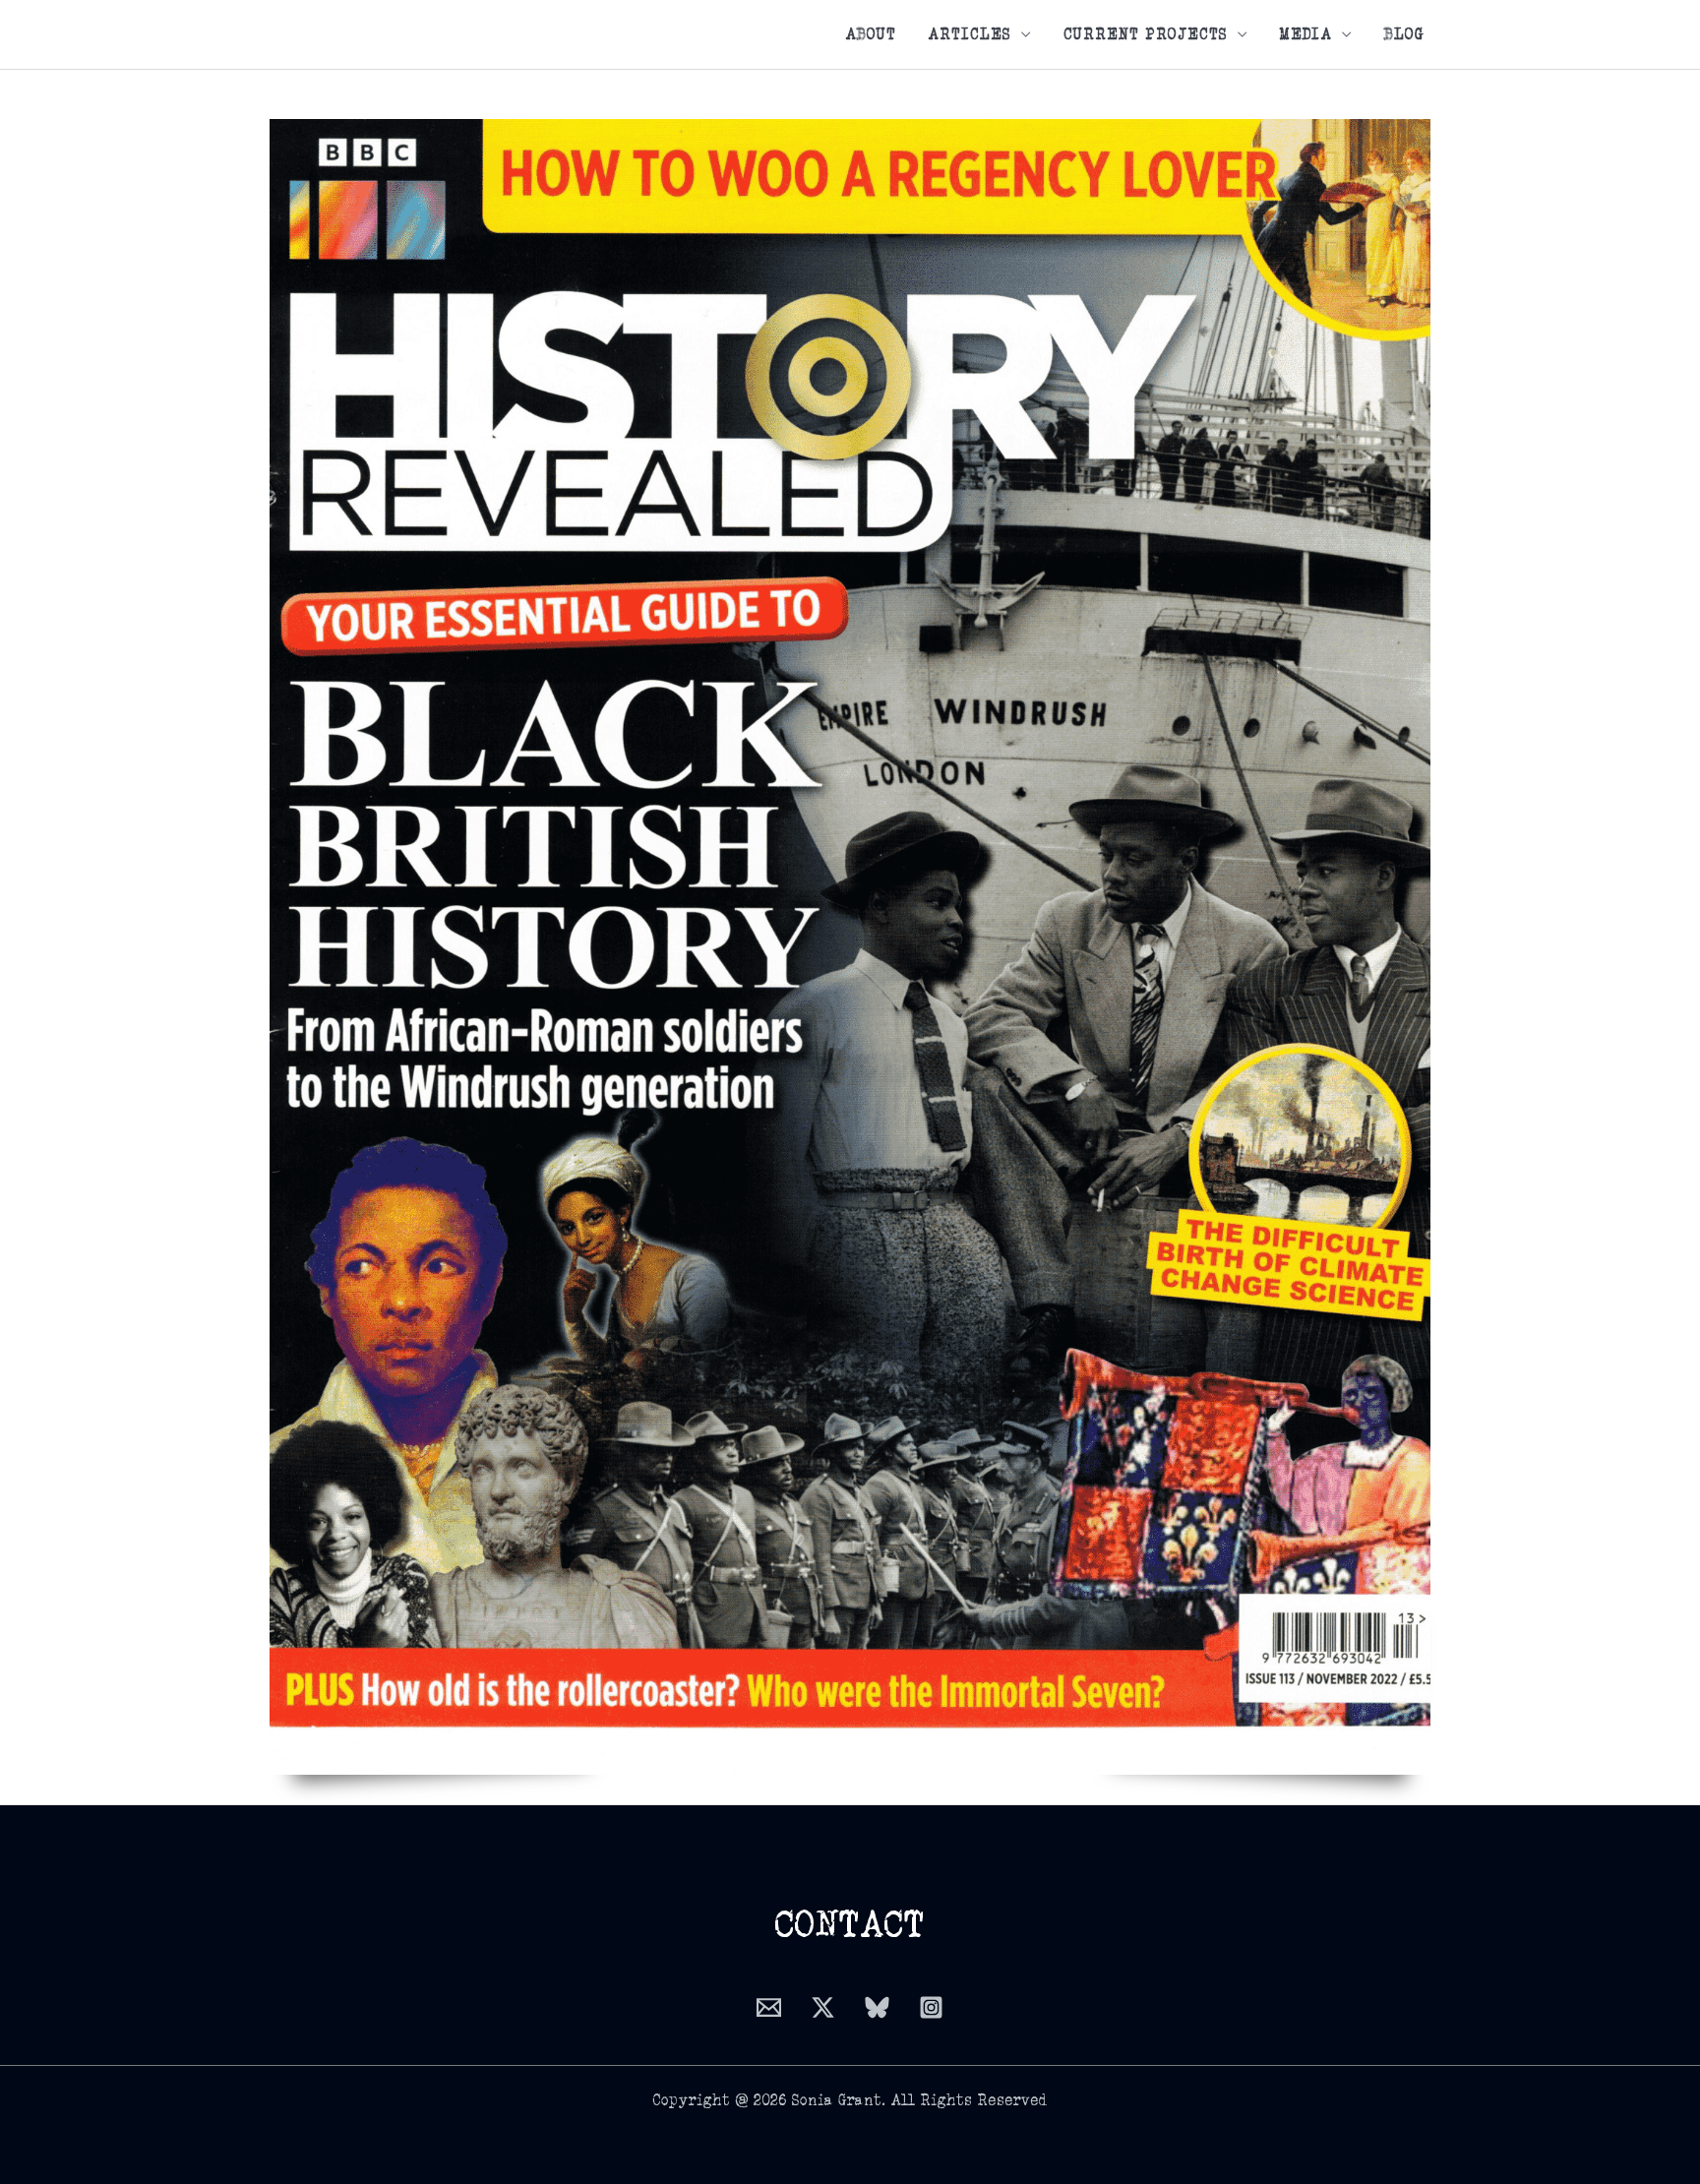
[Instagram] (931, 2007)
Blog (1404, 34)
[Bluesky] (877, 2007)
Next (1405, 946)
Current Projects (1146, 34)
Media (1306, 34)
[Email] (769, 2007)
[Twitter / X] (823, 2007)
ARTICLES (970, 34)
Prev (295, 946)
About (871, 34)
